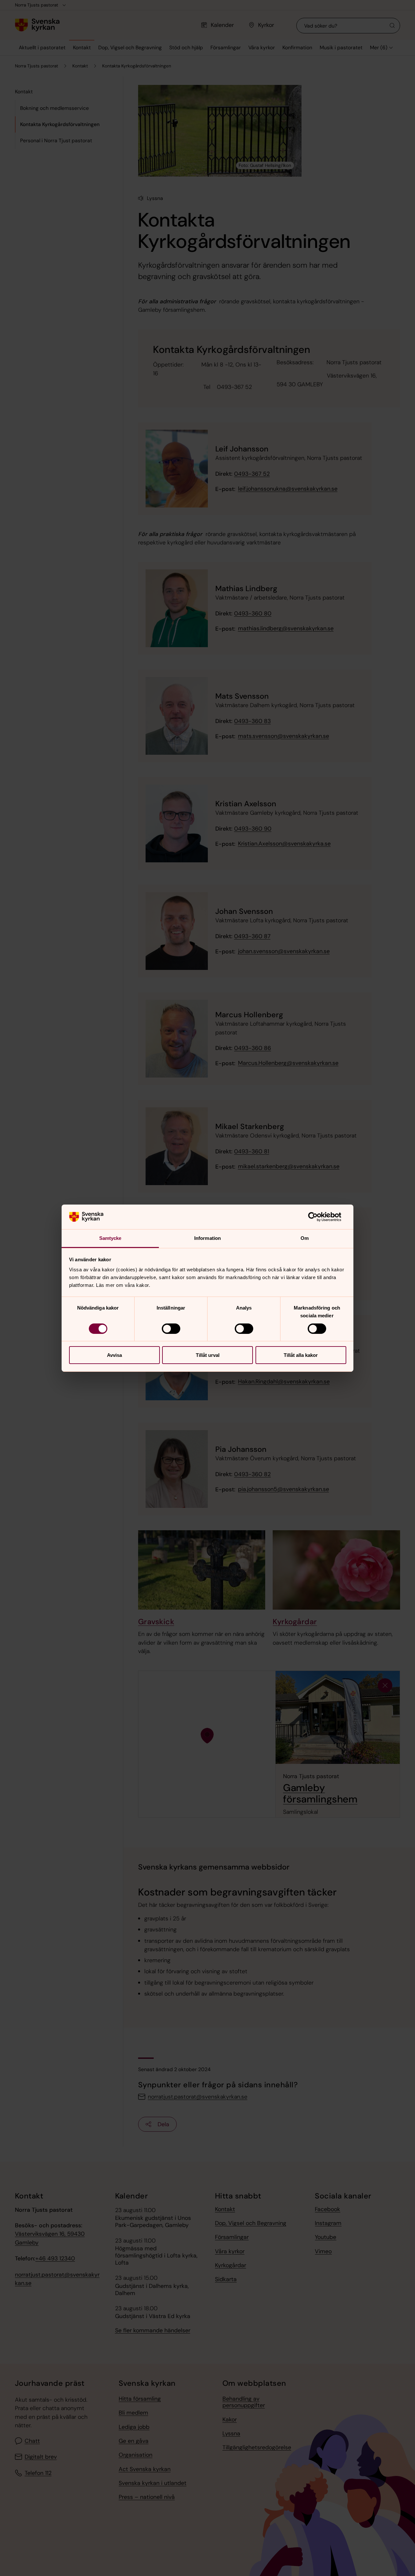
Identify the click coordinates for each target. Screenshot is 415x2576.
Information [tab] (207, 1238)
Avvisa (114, 1355)
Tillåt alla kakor (301, 1355)
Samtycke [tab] (110, 1238)
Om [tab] (305, 1238)
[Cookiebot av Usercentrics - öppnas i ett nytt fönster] (318, 1217)
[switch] (171, 1329)
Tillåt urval (208, 1355)
